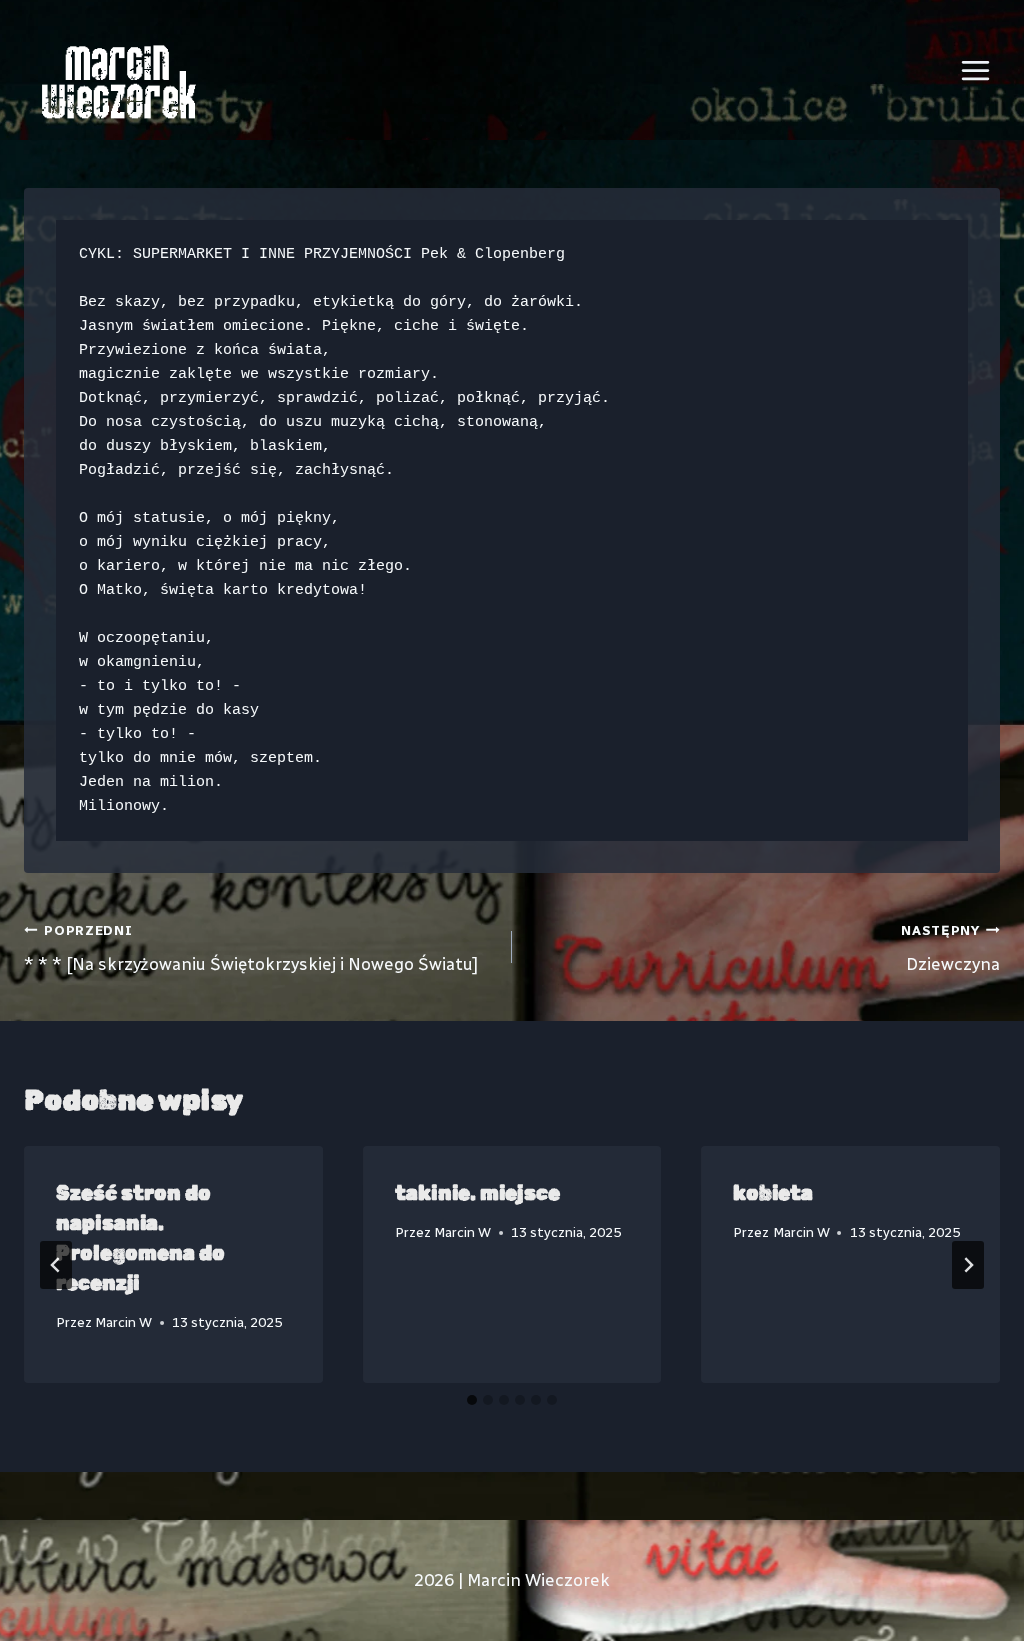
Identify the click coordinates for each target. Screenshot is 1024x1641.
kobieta (773, 1193)
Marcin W (123, 1322)
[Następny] (968, 1265)
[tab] (472, 1400)
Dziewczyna (950, 948)
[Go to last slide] (56, 1265)
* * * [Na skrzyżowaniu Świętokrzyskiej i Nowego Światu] (251, 948)
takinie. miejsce (477, 1193)
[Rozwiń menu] (975, 70)
